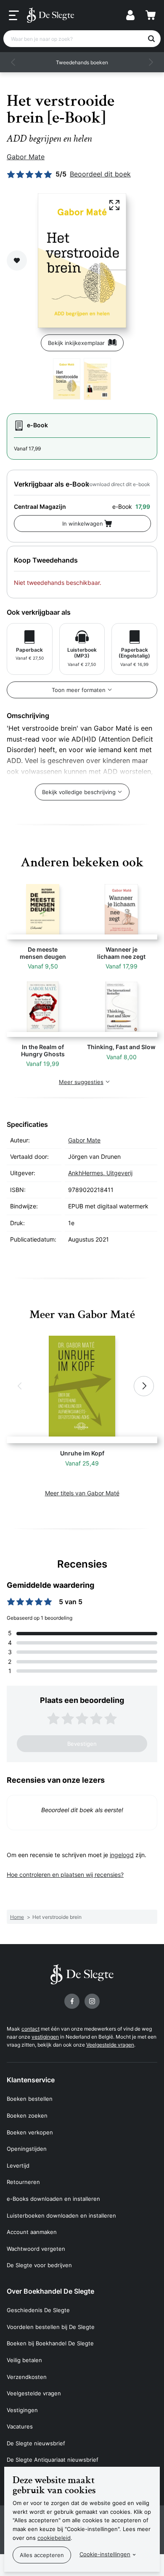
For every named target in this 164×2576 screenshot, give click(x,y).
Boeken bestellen (30, 2099)
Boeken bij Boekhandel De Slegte (50, 2343)
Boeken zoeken (27, 2116)
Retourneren (23, 2182)
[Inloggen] (130, 15)
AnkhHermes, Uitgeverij (100, 1173)
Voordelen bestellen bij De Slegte (51, 2327)
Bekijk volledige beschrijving (79, 792)
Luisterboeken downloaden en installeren (61, 2216)
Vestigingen (22, 2410)
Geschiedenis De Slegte (38, 2310)
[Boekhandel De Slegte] (50, 15)
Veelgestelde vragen (110, 2045)
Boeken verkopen (30, 2132)
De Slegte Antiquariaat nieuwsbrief (53, 2460)
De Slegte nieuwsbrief (36, 2443)
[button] (13, 62)
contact (30, 2029)
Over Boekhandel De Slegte (50, 2291)
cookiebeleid (54, 2538)
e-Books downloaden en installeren (53, 2199)
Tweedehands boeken (82, 62)
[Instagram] (92, 2001)
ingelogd (122, 1855)
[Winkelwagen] (151, 15)
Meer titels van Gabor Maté (82, 1493)
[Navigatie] (14, 16)
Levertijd (18, 2166)
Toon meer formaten (79, 690)
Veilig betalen (24, 2360)
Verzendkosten (27, 2377)
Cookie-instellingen (105, 2554)
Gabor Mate (26, 157)
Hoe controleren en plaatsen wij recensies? (65, 1875)
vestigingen (45, 2037)
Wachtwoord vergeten (36, 2249)
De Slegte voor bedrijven (39, 2265)
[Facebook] (72, 2001)
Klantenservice (31, 2080)
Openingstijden (27, 2149)
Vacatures (20, 2426)
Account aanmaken (32, 2232)
